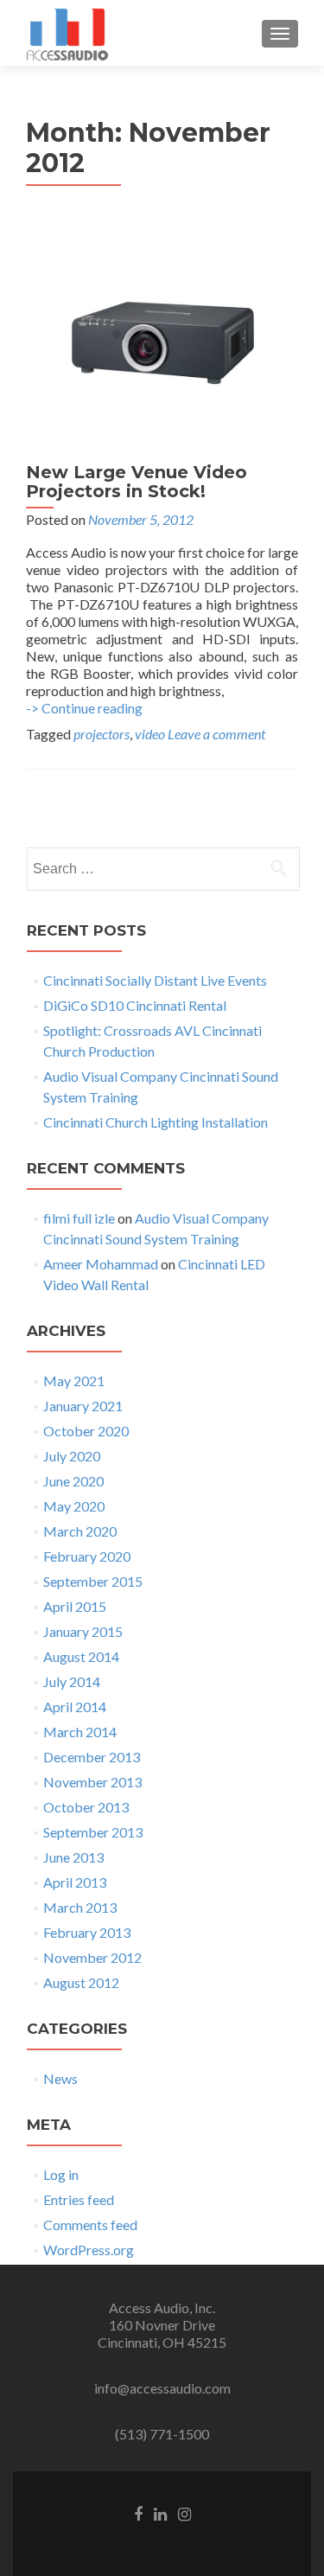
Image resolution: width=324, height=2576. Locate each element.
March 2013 (80, 1907)
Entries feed (79, 2199)
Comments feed (90, 2224)
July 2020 (72, 1456)
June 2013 (73, 1857)
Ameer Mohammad (101, 1264)
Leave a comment (216, 734)
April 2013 (75, 1882)
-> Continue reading (84, 708)
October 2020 (86, 1431)
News (60, 2078)
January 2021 (83, 1406)
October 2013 (86, 1807)
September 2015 (93, 1581)
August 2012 (81, 1982)
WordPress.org (89, 2250)
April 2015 (75, 1606)
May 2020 (74, 1506)
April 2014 (75, 1707)
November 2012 (92, 1957)
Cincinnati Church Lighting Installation (156, 1122)
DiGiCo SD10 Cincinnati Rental (135, 1005)
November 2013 (92, 1782)
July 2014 (72, 1681)
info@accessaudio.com (162, 2388)
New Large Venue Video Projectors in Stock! (137, 482)
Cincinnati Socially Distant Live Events (155, 980)
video (150, 734)
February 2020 (87, 1556)
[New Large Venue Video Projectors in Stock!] (162, 335)
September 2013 (93, 1832)
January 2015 (83, 1631)
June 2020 (73, 1481)
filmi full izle (79, 1218)
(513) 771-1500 (162, 2434)
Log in (61, 2174)
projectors (102, 734)
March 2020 (80, 1531)
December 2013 (92, 1757)
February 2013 (87, 1932)
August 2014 (81, 1656)
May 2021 (74, 1381)
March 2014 (80, 1732)
